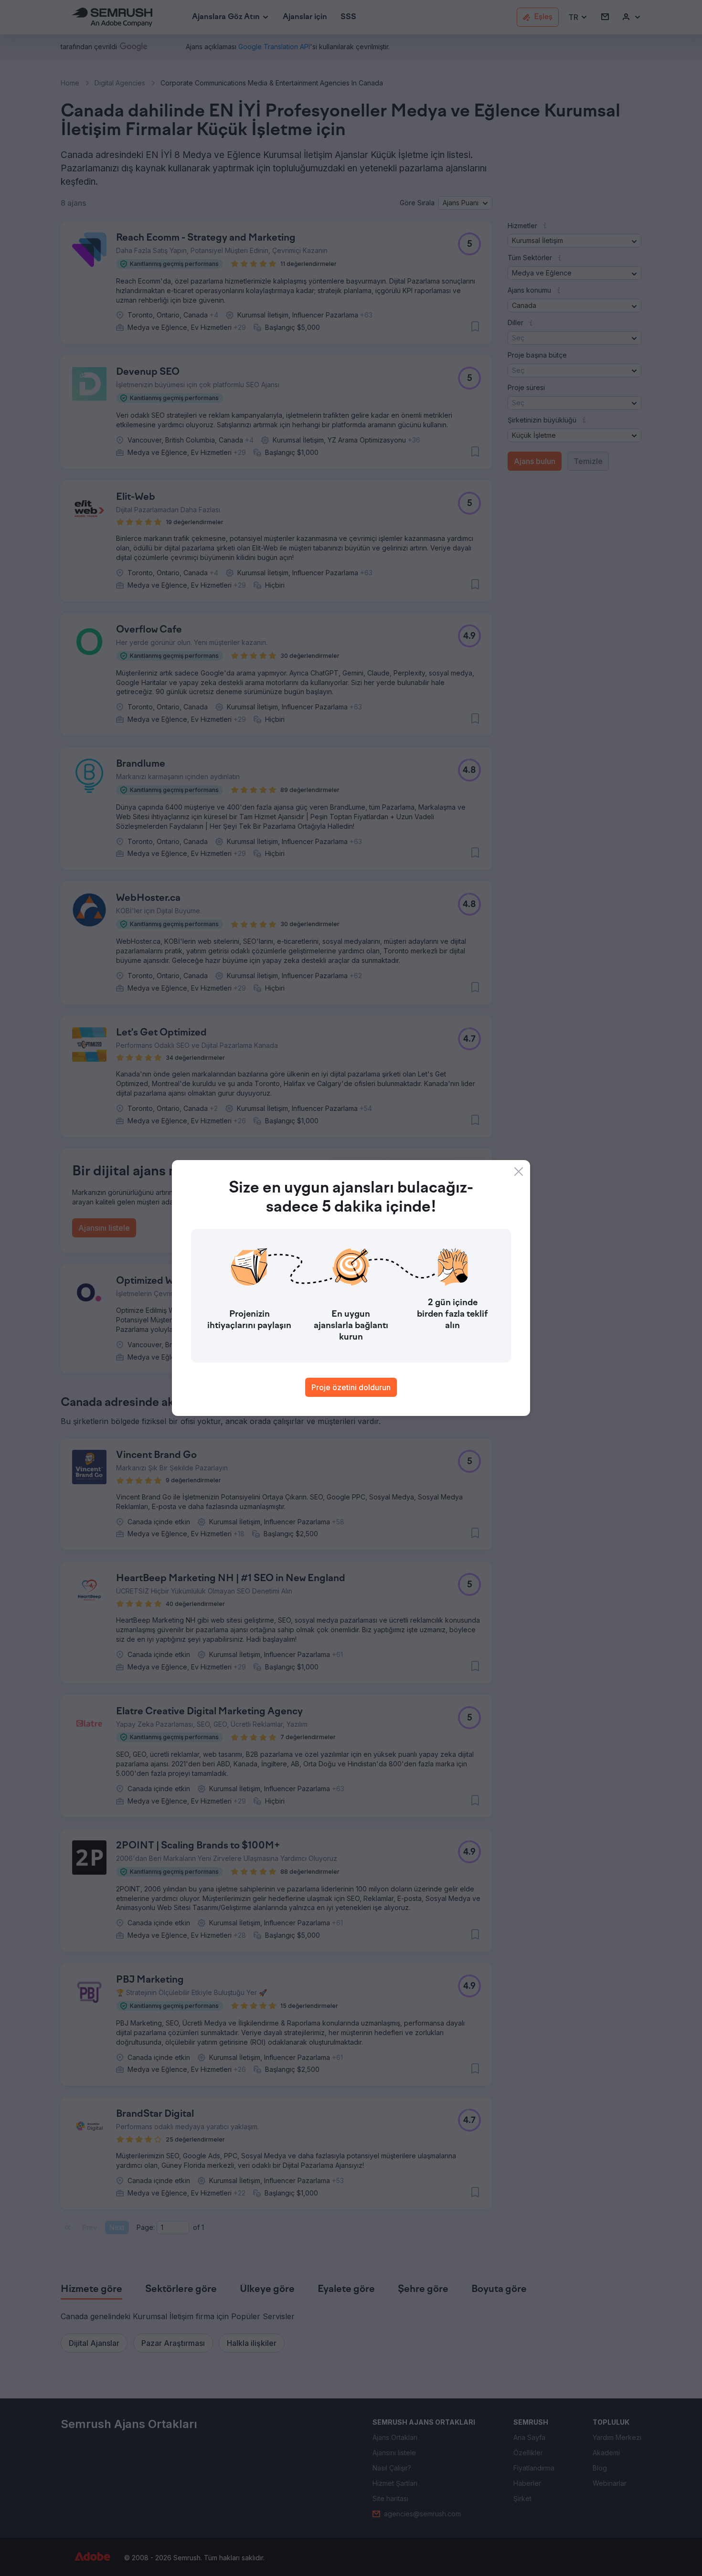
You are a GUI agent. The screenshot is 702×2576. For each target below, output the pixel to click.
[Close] (519, 1172)
